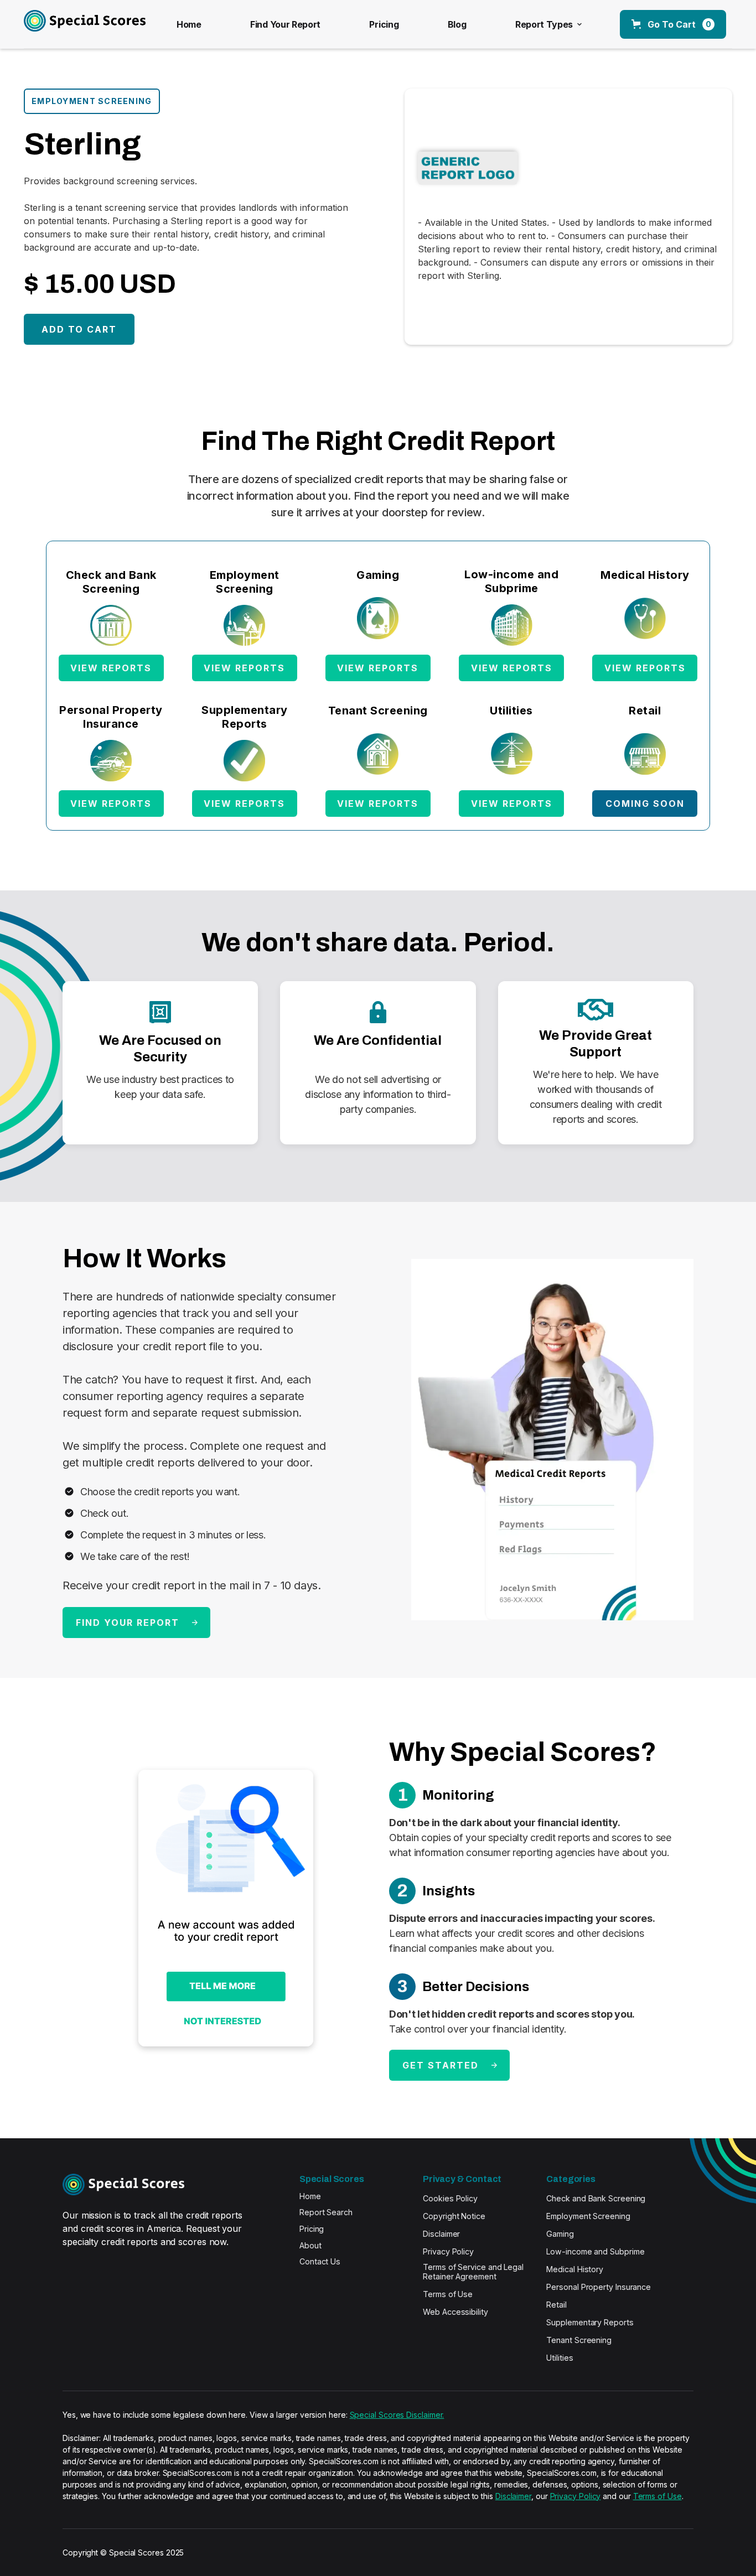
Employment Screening (588, 2216)
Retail (556, 2305)
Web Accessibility (455, 2312)
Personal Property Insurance (599, 2287)
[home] (72, 24)
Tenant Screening (579, 2340)
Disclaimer (441, 2234)
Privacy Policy (448, 2251)
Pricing (384, 24)
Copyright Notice (454, 2216)
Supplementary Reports (590, 2322)
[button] (547, 24)
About (310, 2245)
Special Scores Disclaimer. (397, 2415)
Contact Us (320, 2261)
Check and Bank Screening (596, 2198)
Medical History (575, 2269)
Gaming (560, 2234)
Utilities (560, 2358)
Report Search (326, 2212)
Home (189, 24)
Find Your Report (285, 24)
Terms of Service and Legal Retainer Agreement (473, 2272)
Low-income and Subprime (595, 2251)
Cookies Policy (450, 2198)
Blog (457, 24)
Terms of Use (448, 2294)
